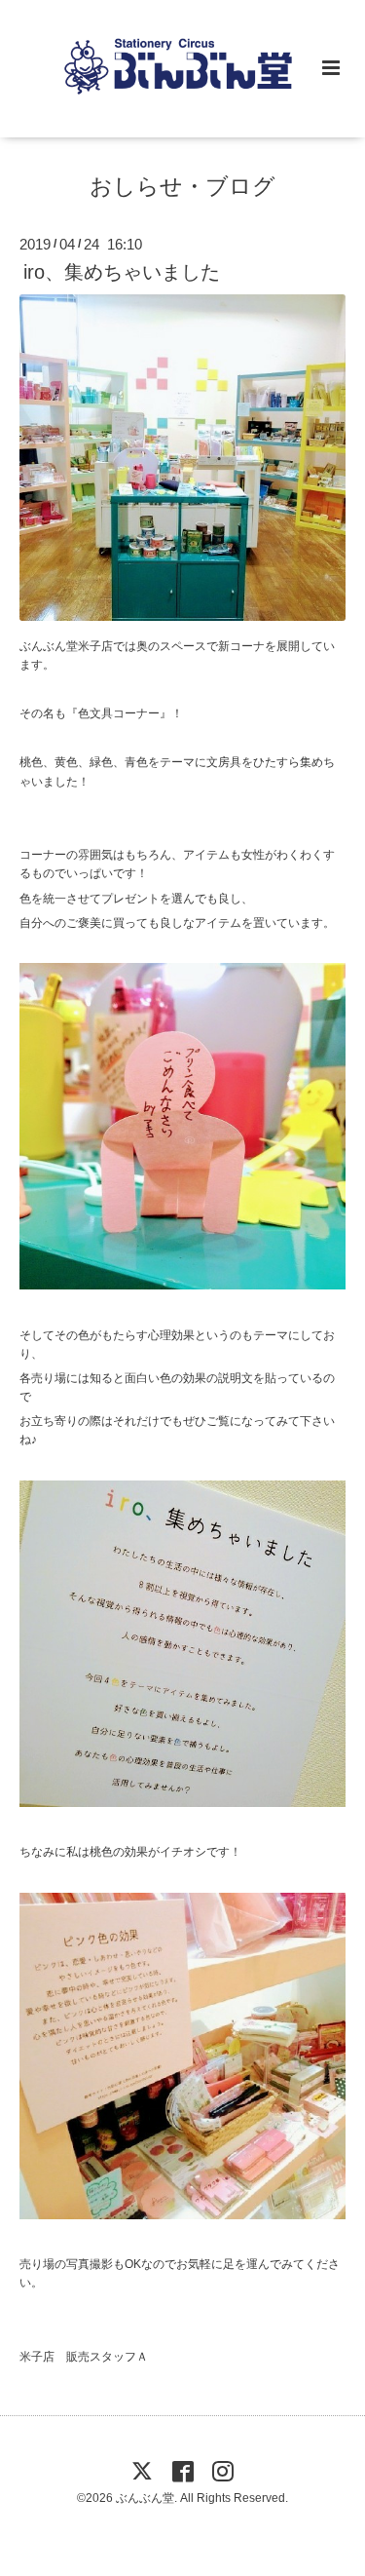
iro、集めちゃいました (122, 272)
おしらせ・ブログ (182, 187)
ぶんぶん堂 (145, 2498)
